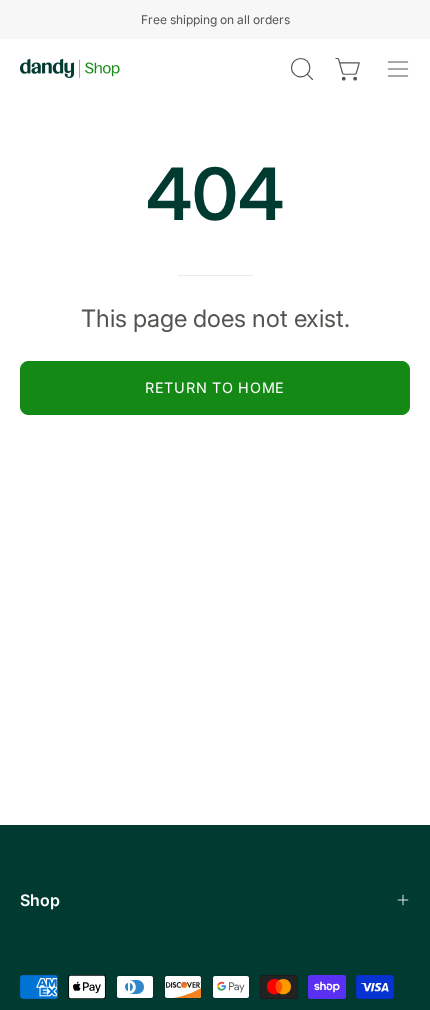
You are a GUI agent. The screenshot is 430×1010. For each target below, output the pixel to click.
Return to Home (215, 387)
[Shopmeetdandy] (70, 68)
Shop (40, 900)
